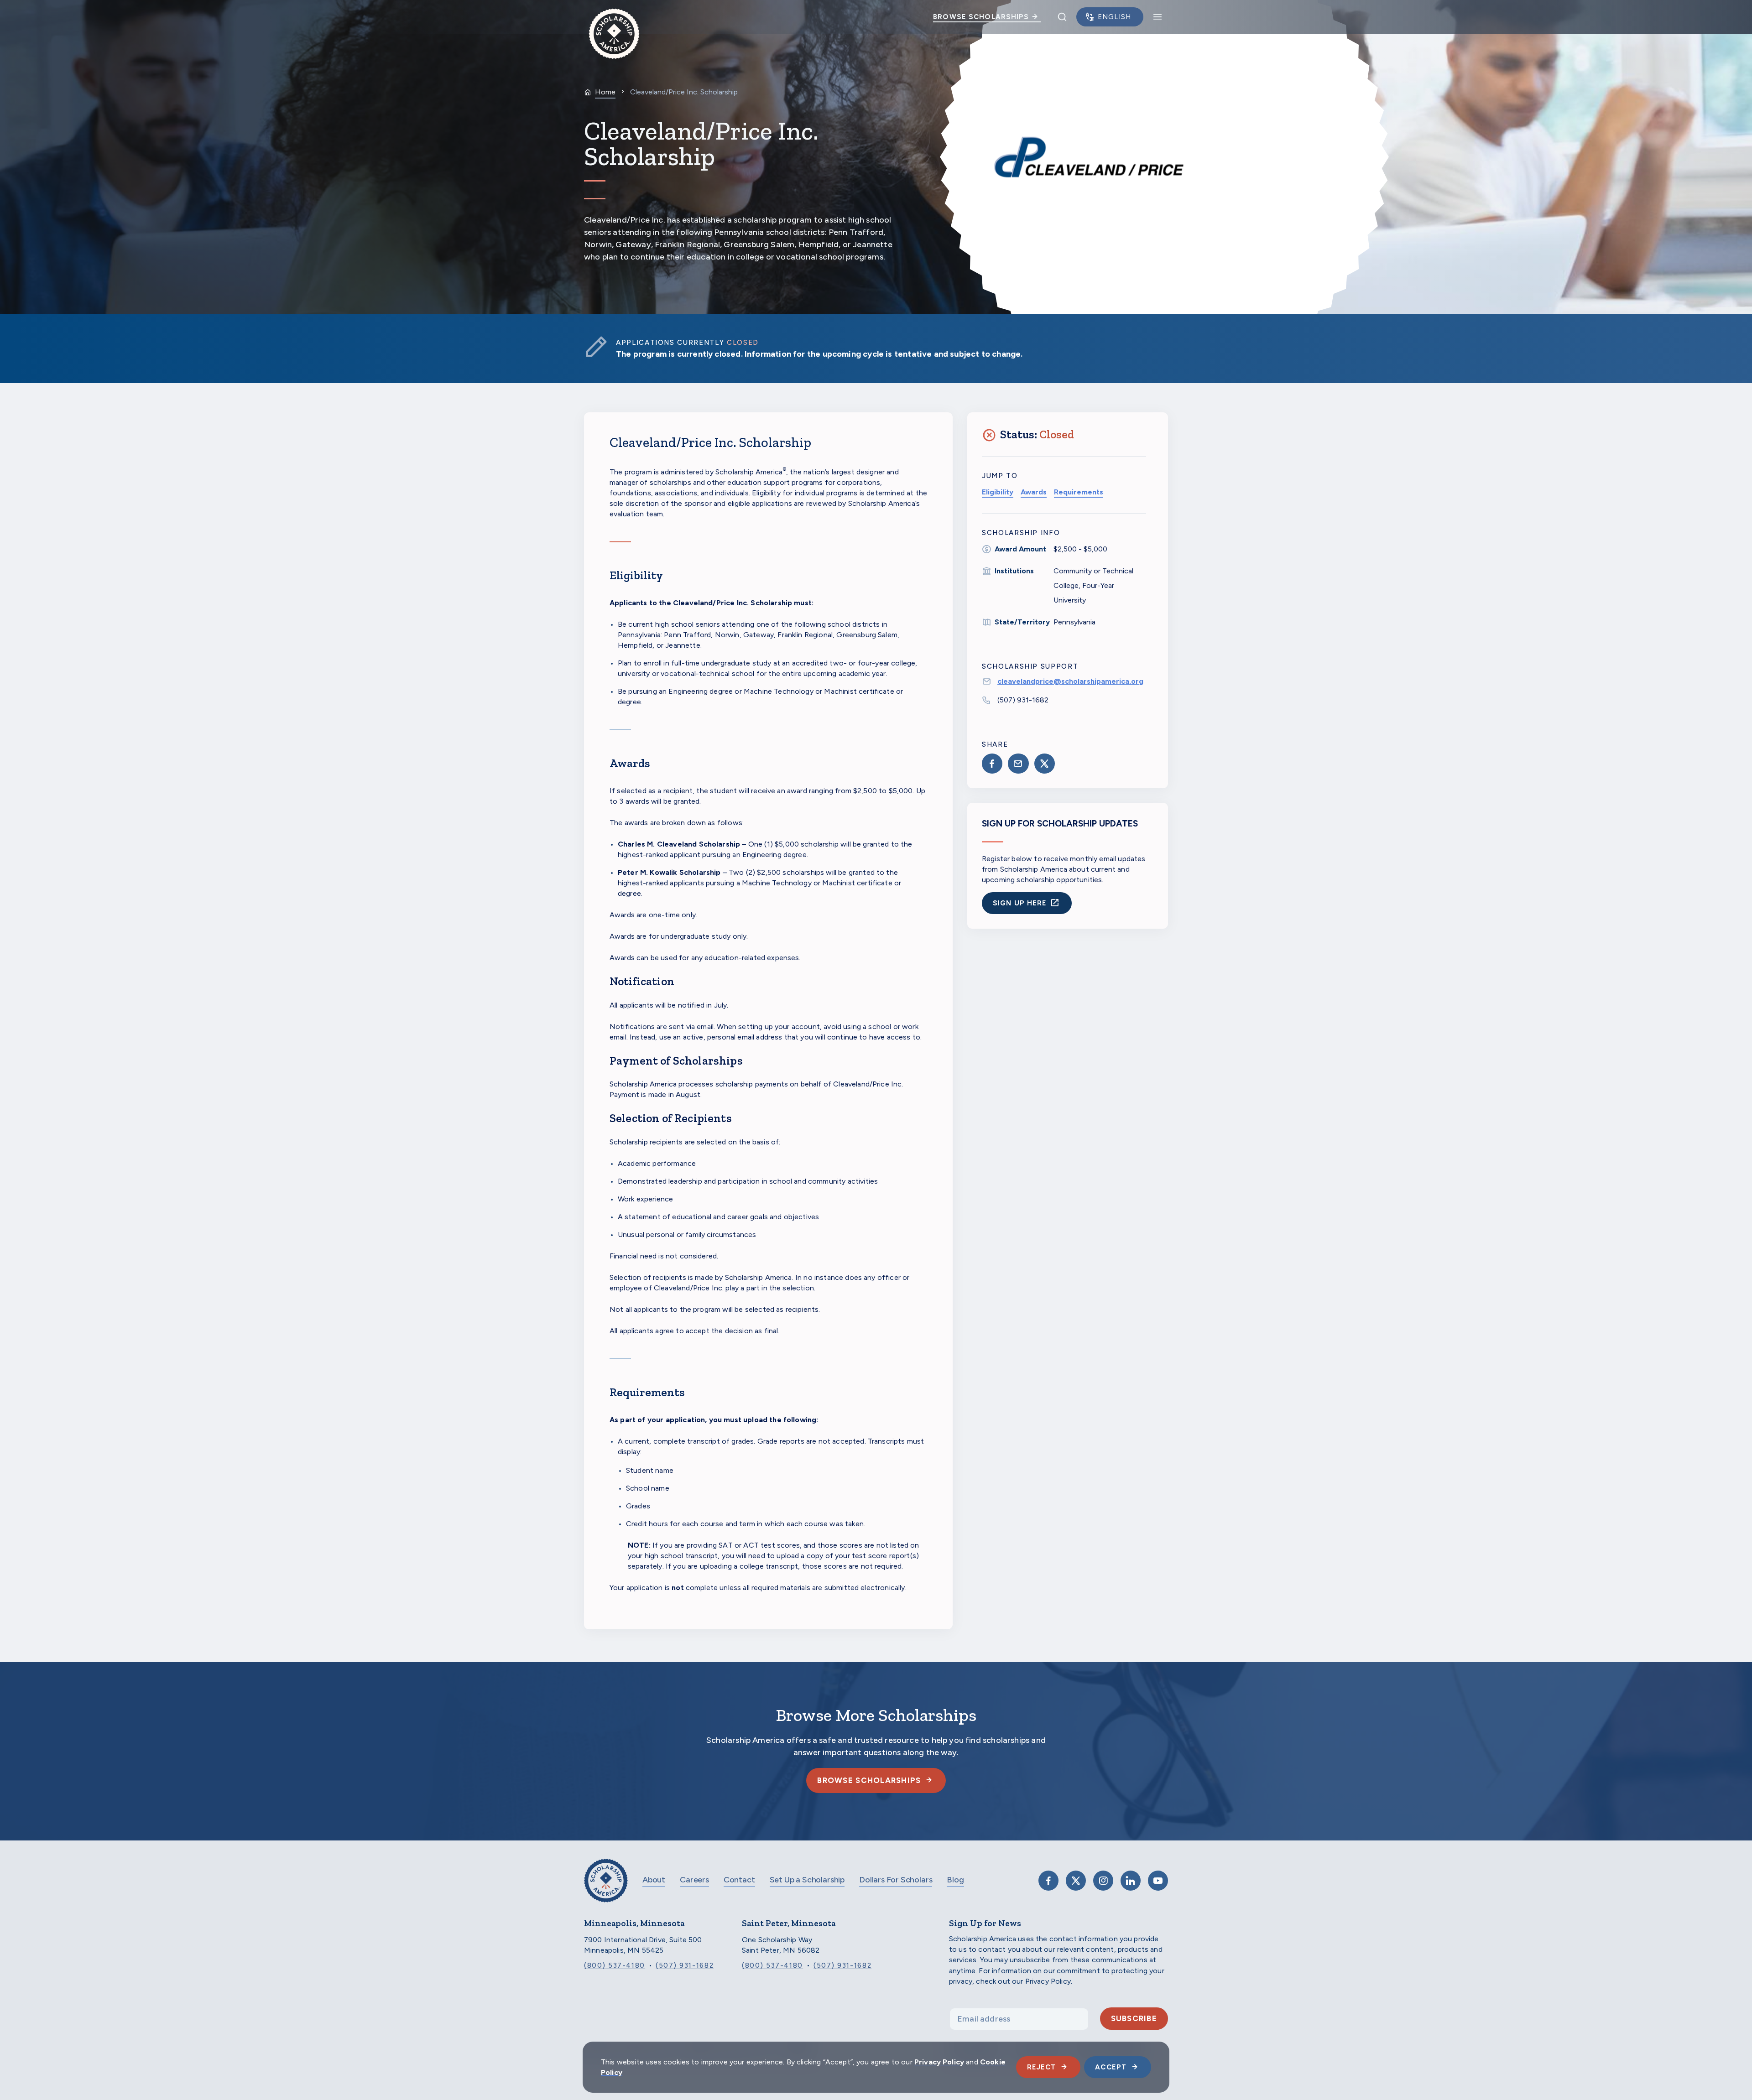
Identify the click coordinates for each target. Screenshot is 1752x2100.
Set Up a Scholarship (807, 1880)
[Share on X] (1045, 764)
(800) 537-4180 (615, 1965)
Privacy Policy (939, 2062)
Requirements (1079, 492)
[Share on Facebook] (992, 764)
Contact (739, 1880)
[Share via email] (1018, 764)
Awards (1034, 492)
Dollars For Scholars (896, 1880)
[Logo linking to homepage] (614, 17)
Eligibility (998, 492)
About (654, 1880)
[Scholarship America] (606, 1887)
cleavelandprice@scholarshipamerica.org (1070, 681)
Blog (955, 1880)
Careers (694, 1880)
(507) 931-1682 (1023, 700)
